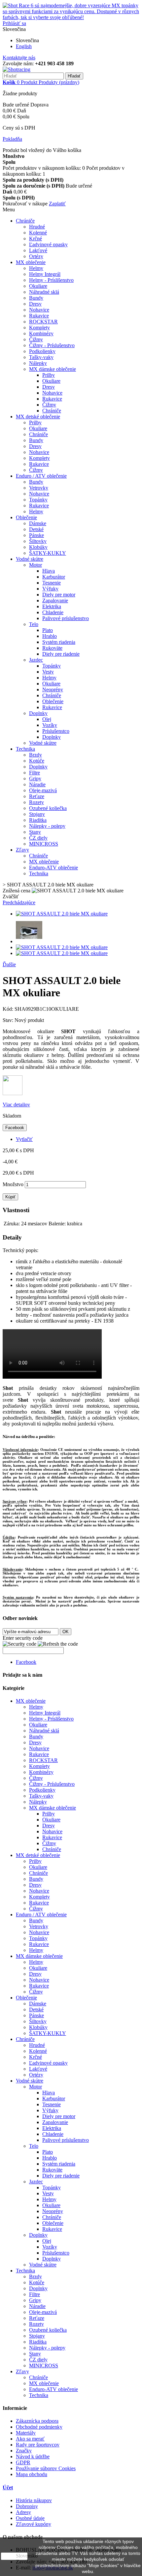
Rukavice (39, 316)
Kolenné (38, 233)
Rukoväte (52, 648)
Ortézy (36, 256)
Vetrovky (39, 488)
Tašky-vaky (41, 357)
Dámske (38, 523)
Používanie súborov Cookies (46, 2468)
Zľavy (22, 850)
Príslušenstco (56, 731)
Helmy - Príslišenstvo (51, 280)
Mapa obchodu (32, 2474)
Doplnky (38, 713)
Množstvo (13, 1184)
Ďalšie (9, 964)
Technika (25, 749)
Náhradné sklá (44, 292)
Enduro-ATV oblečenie (53, 868)
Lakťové (38, 250)
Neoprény (53, 689)
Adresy (23, 2512)
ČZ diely (38, 838)
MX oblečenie (31, 262)
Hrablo (50, 636)
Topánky (38, 500)
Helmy (36, 268)
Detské (36, 529)
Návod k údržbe (33, 2456)
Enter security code (23, 1638)
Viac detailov (16, 1105)
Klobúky (38, 547)
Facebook (15, 1128)
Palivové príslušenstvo (66, 618)
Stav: (9, 1020)
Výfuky (50, 589)
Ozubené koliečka (48, 808)
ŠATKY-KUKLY (48, 553)
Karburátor (54, 577)
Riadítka (38, 820)
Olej (47, 719)
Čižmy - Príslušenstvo (52, 345)
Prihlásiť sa (14, 23)
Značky (24, 2451)
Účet (8, 2487)
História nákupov (34, 2500)
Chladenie (53, 612)
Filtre (35, 773)
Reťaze (37, 796)
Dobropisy (27, 2506)
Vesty (48, 672)
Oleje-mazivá (43, 790)
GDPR (23, 2462)
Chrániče (25, 221)
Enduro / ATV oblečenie (41, 476)
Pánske (36, 535)
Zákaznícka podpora (37, 2421)
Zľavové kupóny (34, 2524)
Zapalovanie (55, 600)
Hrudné (37, 227)
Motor (35, 565)
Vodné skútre (30, 559)
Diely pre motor (59, 595)
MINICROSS (44, 844)
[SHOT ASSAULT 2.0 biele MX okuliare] (62, 914)
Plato (48, 630)
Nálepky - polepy (47, 826)
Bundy (36, 298)
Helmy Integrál (45, 274)
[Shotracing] (17, 69)
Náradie (37, 784)
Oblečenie (26, 517)
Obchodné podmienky (39, 2427)
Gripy (35, 779)
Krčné (35, 239)
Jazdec (36, 660)
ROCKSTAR (43, 322)
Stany (35, 832)
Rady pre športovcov (38, 2445)
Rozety (36, 802)
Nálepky (38, 363)
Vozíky (50, 725)
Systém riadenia (59, 642)
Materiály (26, 2433)
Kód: (9, 1009)
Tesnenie (52, 583)
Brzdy (35, 755)
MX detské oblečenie (38, 417)
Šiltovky (38, 541)
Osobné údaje (30, 2518)
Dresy (35, 304)
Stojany (37, 814)
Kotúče (37, 761)
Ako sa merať (30, 2439)
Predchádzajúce (19, 902)
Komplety (39, 328)
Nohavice (39, 310)
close (14, 2556)
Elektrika (52, 606)
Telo (34, 624)
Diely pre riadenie (61, 654)
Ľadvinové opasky (48, 244)
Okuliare (38, 286)
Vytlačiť (24, 1139)
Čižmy (36, 339)
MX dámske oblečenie (53, 369)
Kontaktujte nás (19, 58)
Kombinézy (41, 333)
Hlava (49, 571)
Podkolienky (42, 351)
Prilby (49, 375)
